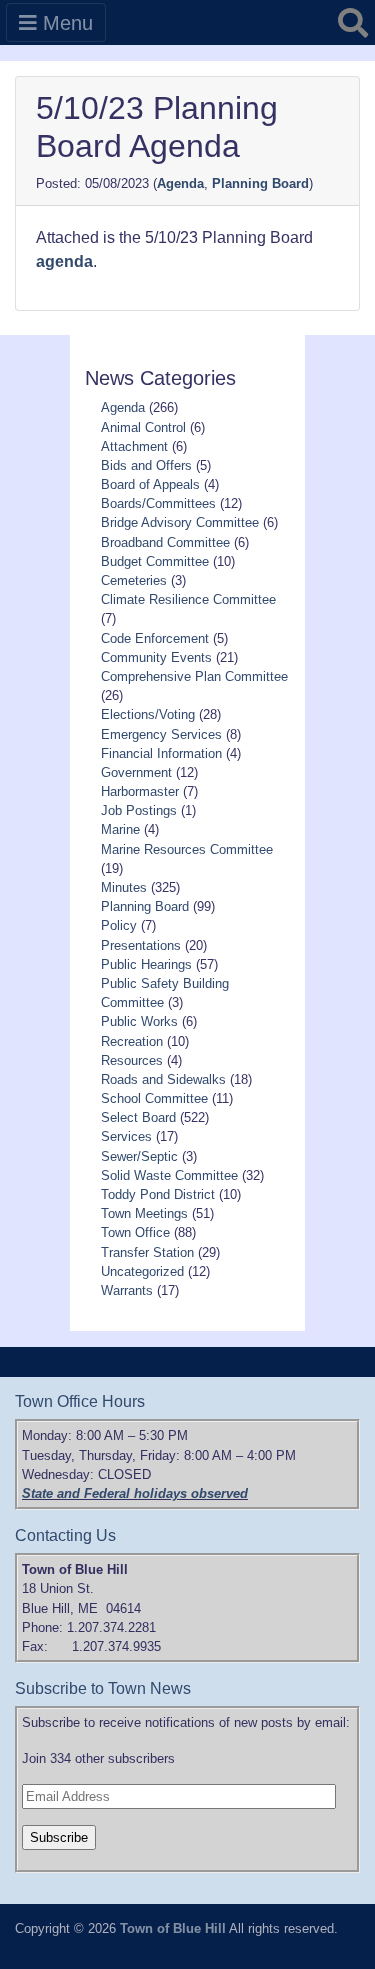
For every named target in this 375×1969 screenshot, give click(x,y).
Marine (120, 829)
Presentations (141, 945)
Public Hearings (146, 964)
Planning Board (260, 183)
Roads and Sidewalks (163, 1079)
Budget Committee (155, 561)
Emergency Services (161, 734)
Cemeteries (134, 580)
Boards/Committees (158, 503)
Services (126, 1136)
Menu (65, 23)
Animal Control (143, 427)
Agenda (180, 183)
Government (136, 772)
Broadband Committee (165, 542)
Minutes (124, 887)
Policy (119, 925)
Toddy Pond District (158, 1194)
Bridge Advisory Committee (180, 522)
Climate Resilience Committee (188, 599)
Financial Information (161, 753)
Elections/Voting (148, 714)
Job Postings (139, 810)
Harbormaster (140, 791)
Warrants (127, 1290)
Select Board (138, 1117)
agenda (64, 261)
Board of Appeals (150, 484)
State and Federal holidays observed (135, 1493)
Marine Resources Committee (187, 849)
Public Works (139, 1021)
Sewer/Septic (139, 1156)
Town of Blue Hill (173, 1928)
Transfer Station (147, 1252)
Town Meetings (144, 1213)
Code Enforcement (155, 638)
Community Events (156, 657)
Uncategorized (142, 1271)
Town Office (135, 1232)
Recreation (132, 1041)
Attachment (134, 446)
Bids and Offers (146, 465)
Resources (132, 1060)
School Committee (154, 1098)
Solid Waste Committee (169, 1175)
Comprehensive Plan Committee (194, 676)
